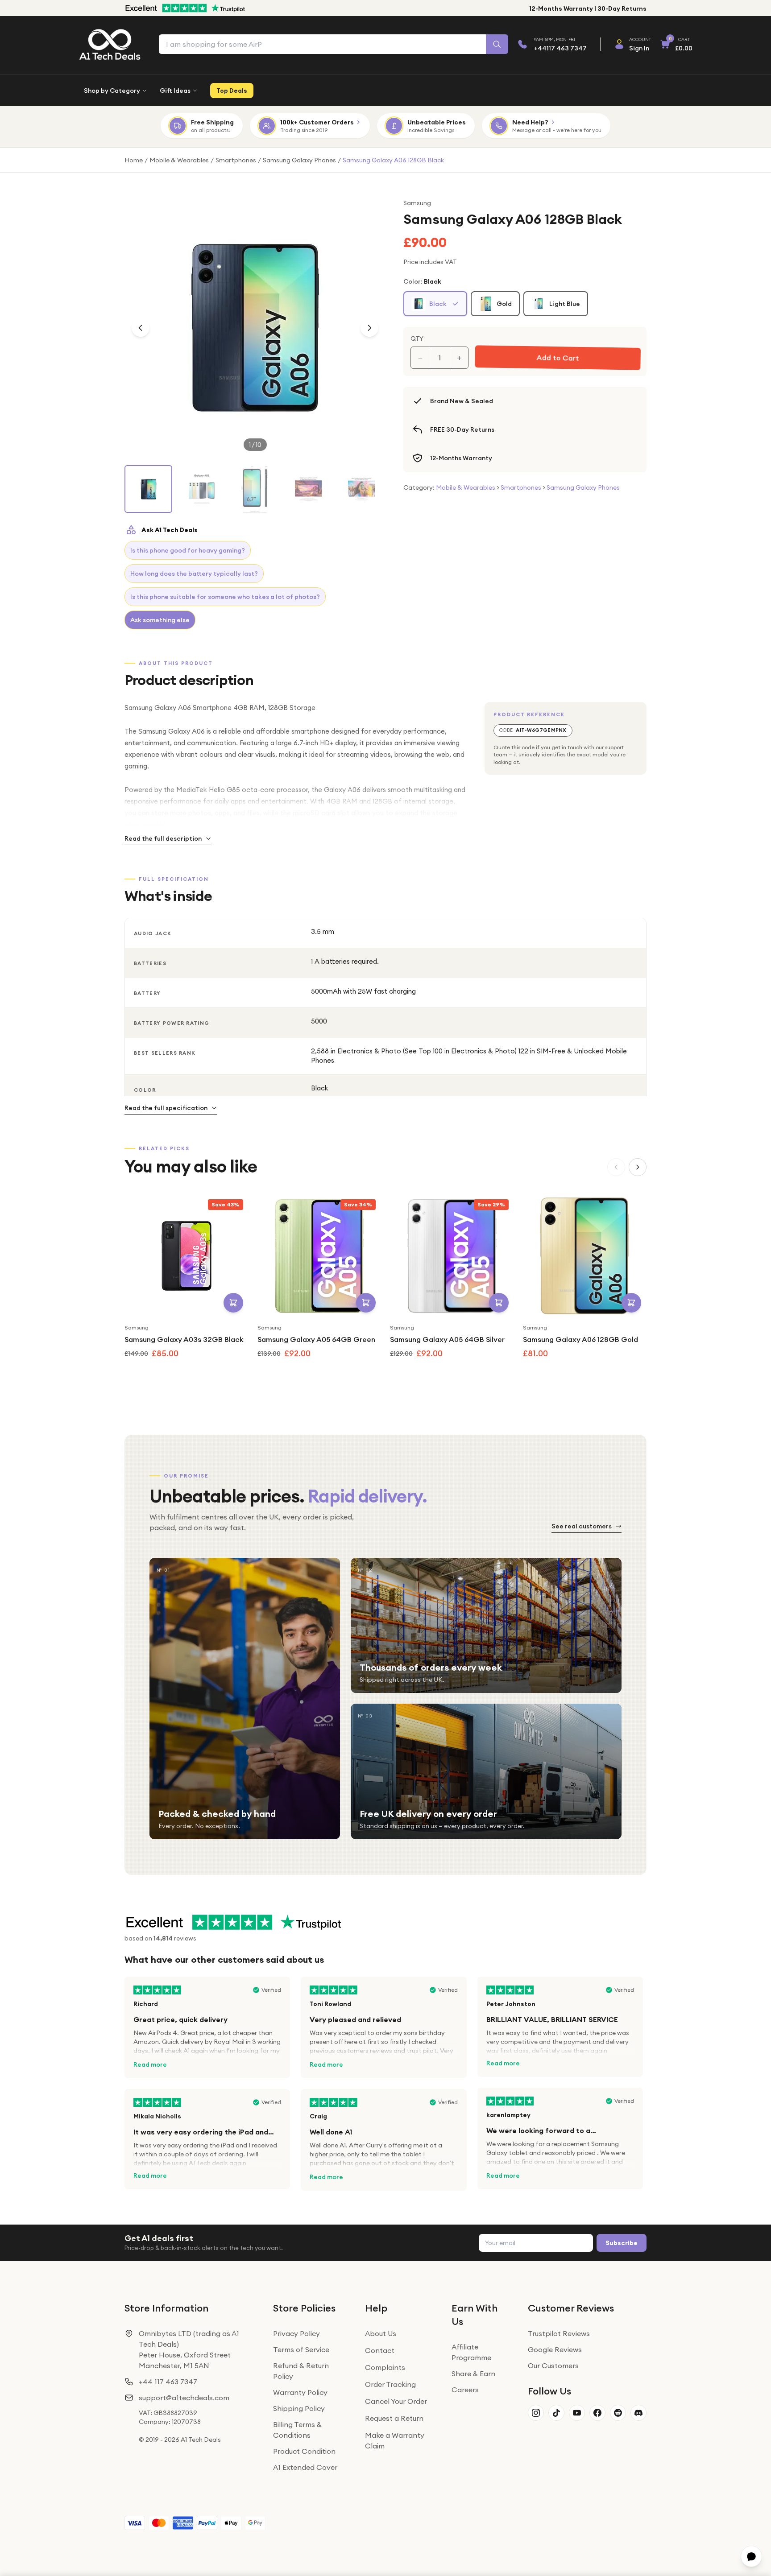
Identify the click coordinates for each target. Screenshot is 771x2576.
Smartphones (236, 160)
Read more (150, 2064)
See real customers (582, 1526)
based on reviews (160, 1938)
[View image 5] (362, 489)
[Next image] (369, 328)
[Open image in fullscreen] (255, 328)
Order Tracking (390, 2384)
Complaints (385, 2367)
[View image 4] (308, 489)
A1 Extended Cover (305, 2467)
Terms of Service (301, 2349)
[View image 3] (255, 490)
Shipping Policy (299, 2408)
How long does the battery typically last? (194, 574)
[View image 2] (201, 489)
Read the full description (163, 838)
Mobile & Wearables (179, 160)
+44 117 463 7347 (168, 2382)
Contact (380, 2350)
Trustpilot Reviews (559, 2333)
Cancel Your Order (396, 2401)
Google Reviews (555, 2349)
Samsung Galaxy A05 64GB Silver (447, 1339)
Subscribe (622, 2243)
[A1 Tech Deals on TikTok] (556, 2413)
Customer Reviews (571, 2308)
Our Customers (553, 2365)
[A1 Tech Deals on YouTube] (577, 2413)
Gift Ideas (175, 91)
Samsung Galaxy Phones (299, 160)
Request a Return (394, 2418)
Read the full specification (166, 1108)
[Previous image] (141, 328)
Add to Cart (557, 358)
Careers (465, 2390)
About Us (381, 2333)
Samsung (417, 203)
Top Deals (232, 91)
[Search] (497, 44)
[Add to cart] (233, 1303)
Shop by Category (112, 91)
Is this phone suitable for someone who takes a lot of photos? (225, 597)
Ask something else (160, 620)
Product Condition (304, 2451)
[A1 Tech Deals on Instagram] (536, 2413)
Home (134, 160)
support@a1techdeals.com (184, 2398)
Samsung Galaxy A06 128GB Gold (580, 1339)
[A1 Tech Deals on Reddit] (618, 2413)
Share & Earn (473, 2374)
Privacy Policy (296, 2333)
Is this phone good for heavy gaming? (188, 550)
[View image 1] (148, 489)
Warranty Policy (300, 2392)
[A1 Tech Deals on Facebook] (597, 2413)
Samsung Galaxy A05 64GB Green (316, 1339)
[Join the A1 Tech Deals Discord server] (638, 2413)
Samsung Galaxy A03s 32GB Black (184, 1339)
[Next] (638, 1167)
